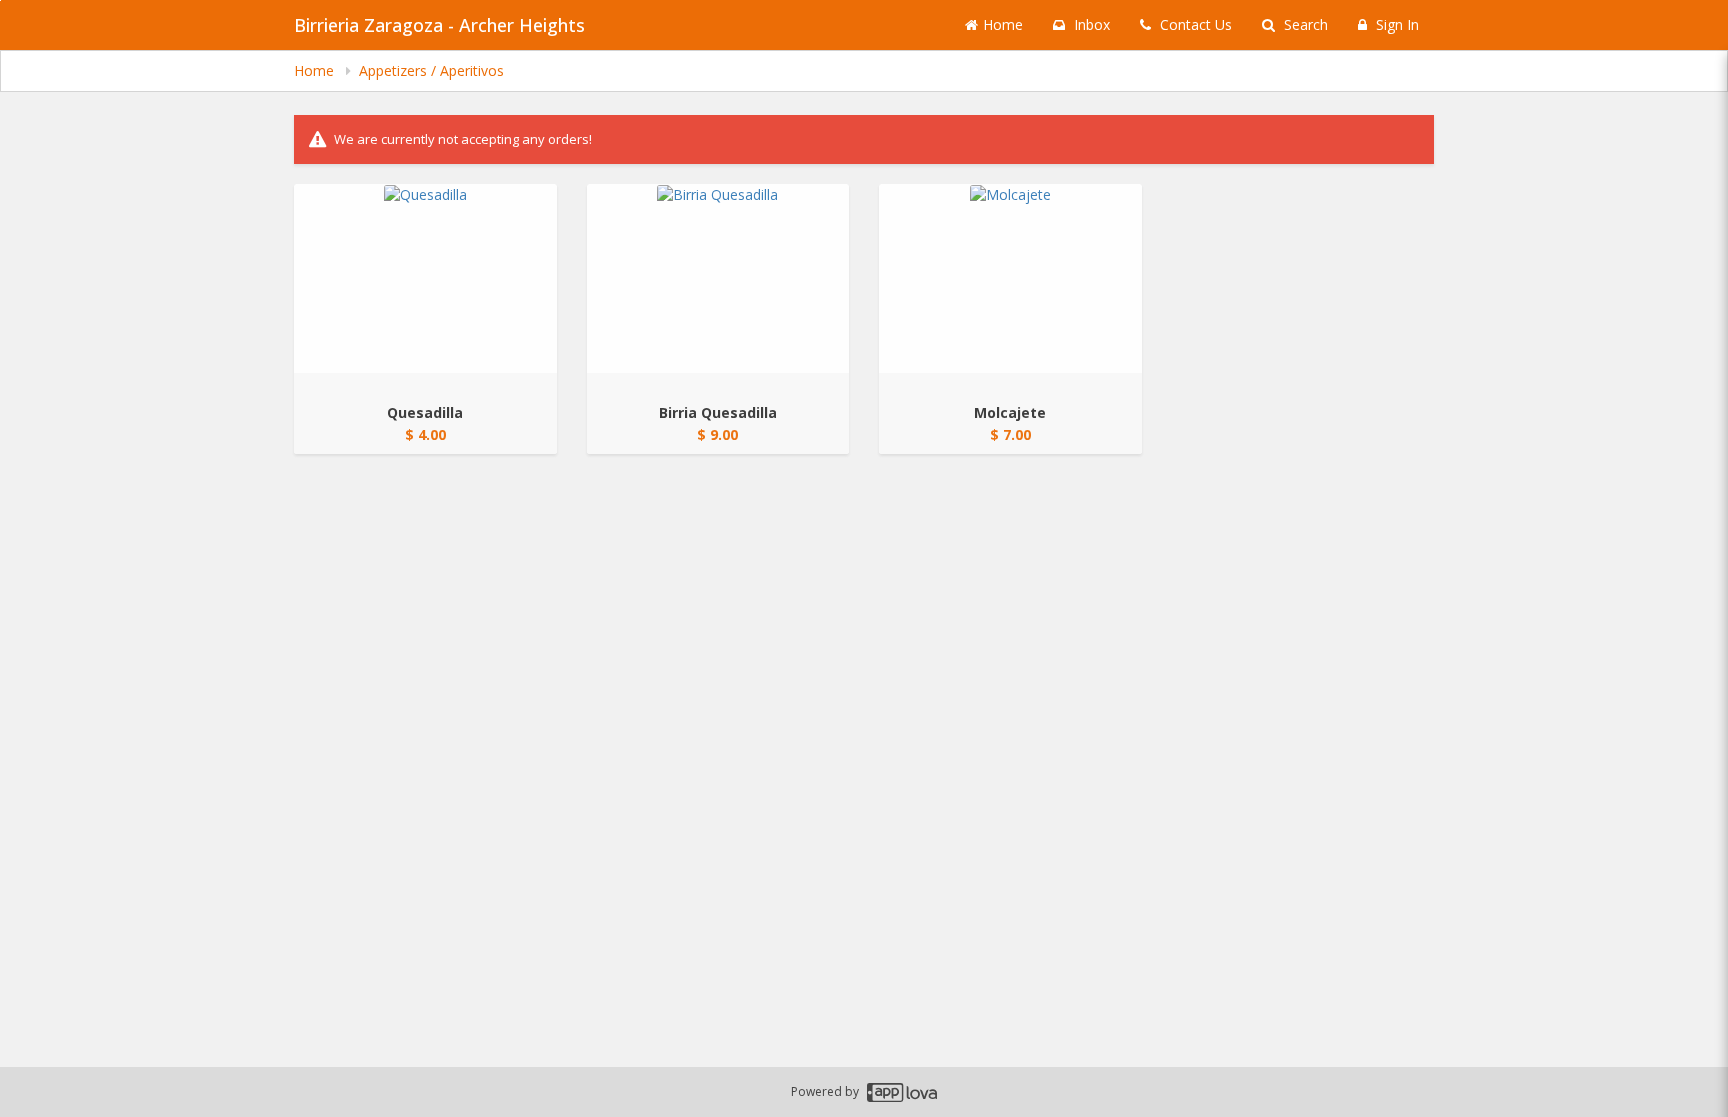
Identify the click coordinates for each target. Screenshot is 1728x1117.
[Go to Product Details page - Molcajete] (1010, 278)
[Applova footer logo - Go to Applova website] (902, 1092)
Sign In (1395, 24)
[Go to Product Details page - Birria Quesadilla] (718, 278)
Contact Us (1194, 24)
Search (1304, 24)
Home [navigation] (316, 70)
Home (1003, 24)
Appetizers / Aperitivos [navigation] (431, 70)
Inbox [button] (1090, 24)
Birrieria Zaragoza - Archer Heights (439, 25)
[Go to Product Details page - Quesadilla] (425, 278)
